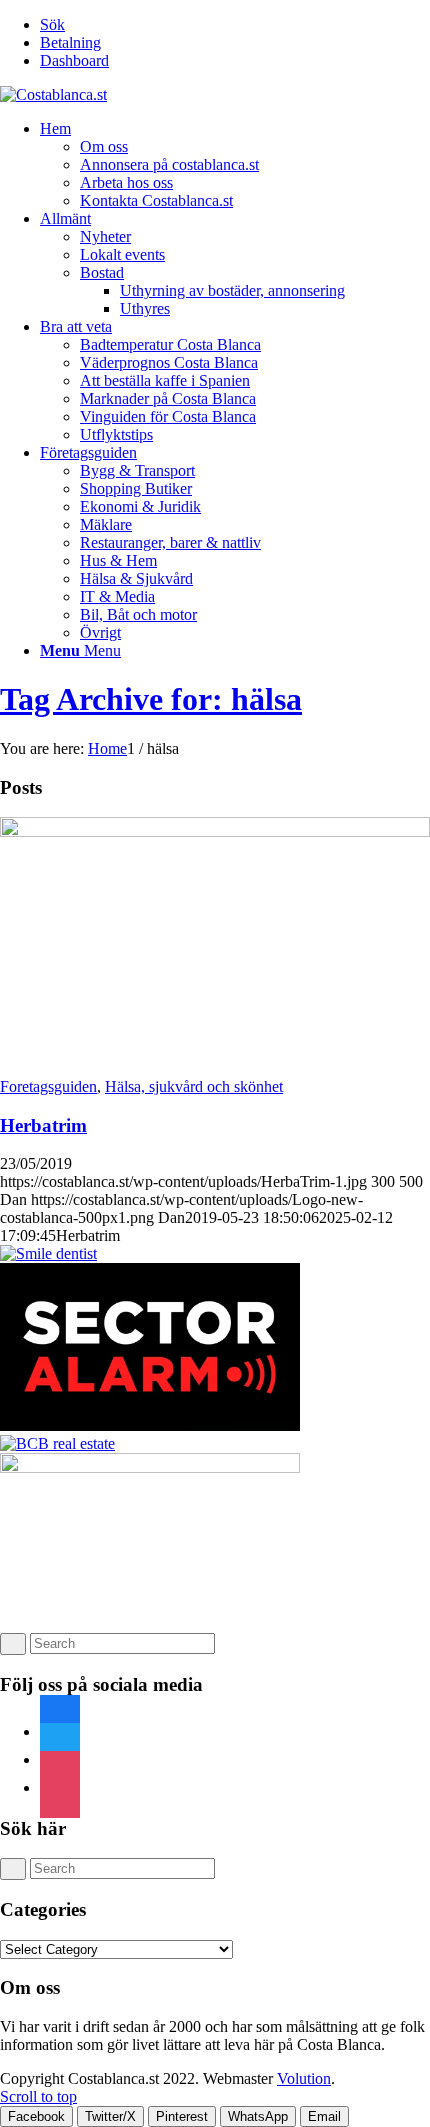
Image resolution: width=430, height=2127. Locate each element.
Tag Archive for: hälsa (151, 699)
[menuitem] (235, 25)
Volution (304, 2078)
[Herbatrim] (215, 831)
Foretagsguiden (48, 1086)
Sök (52, 24)
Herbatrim (43, 1125)
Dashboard (74, 60)
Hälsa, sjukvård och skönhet (194, 1086)
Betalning (70, 42)
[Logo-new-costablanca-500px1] (53, 94)
